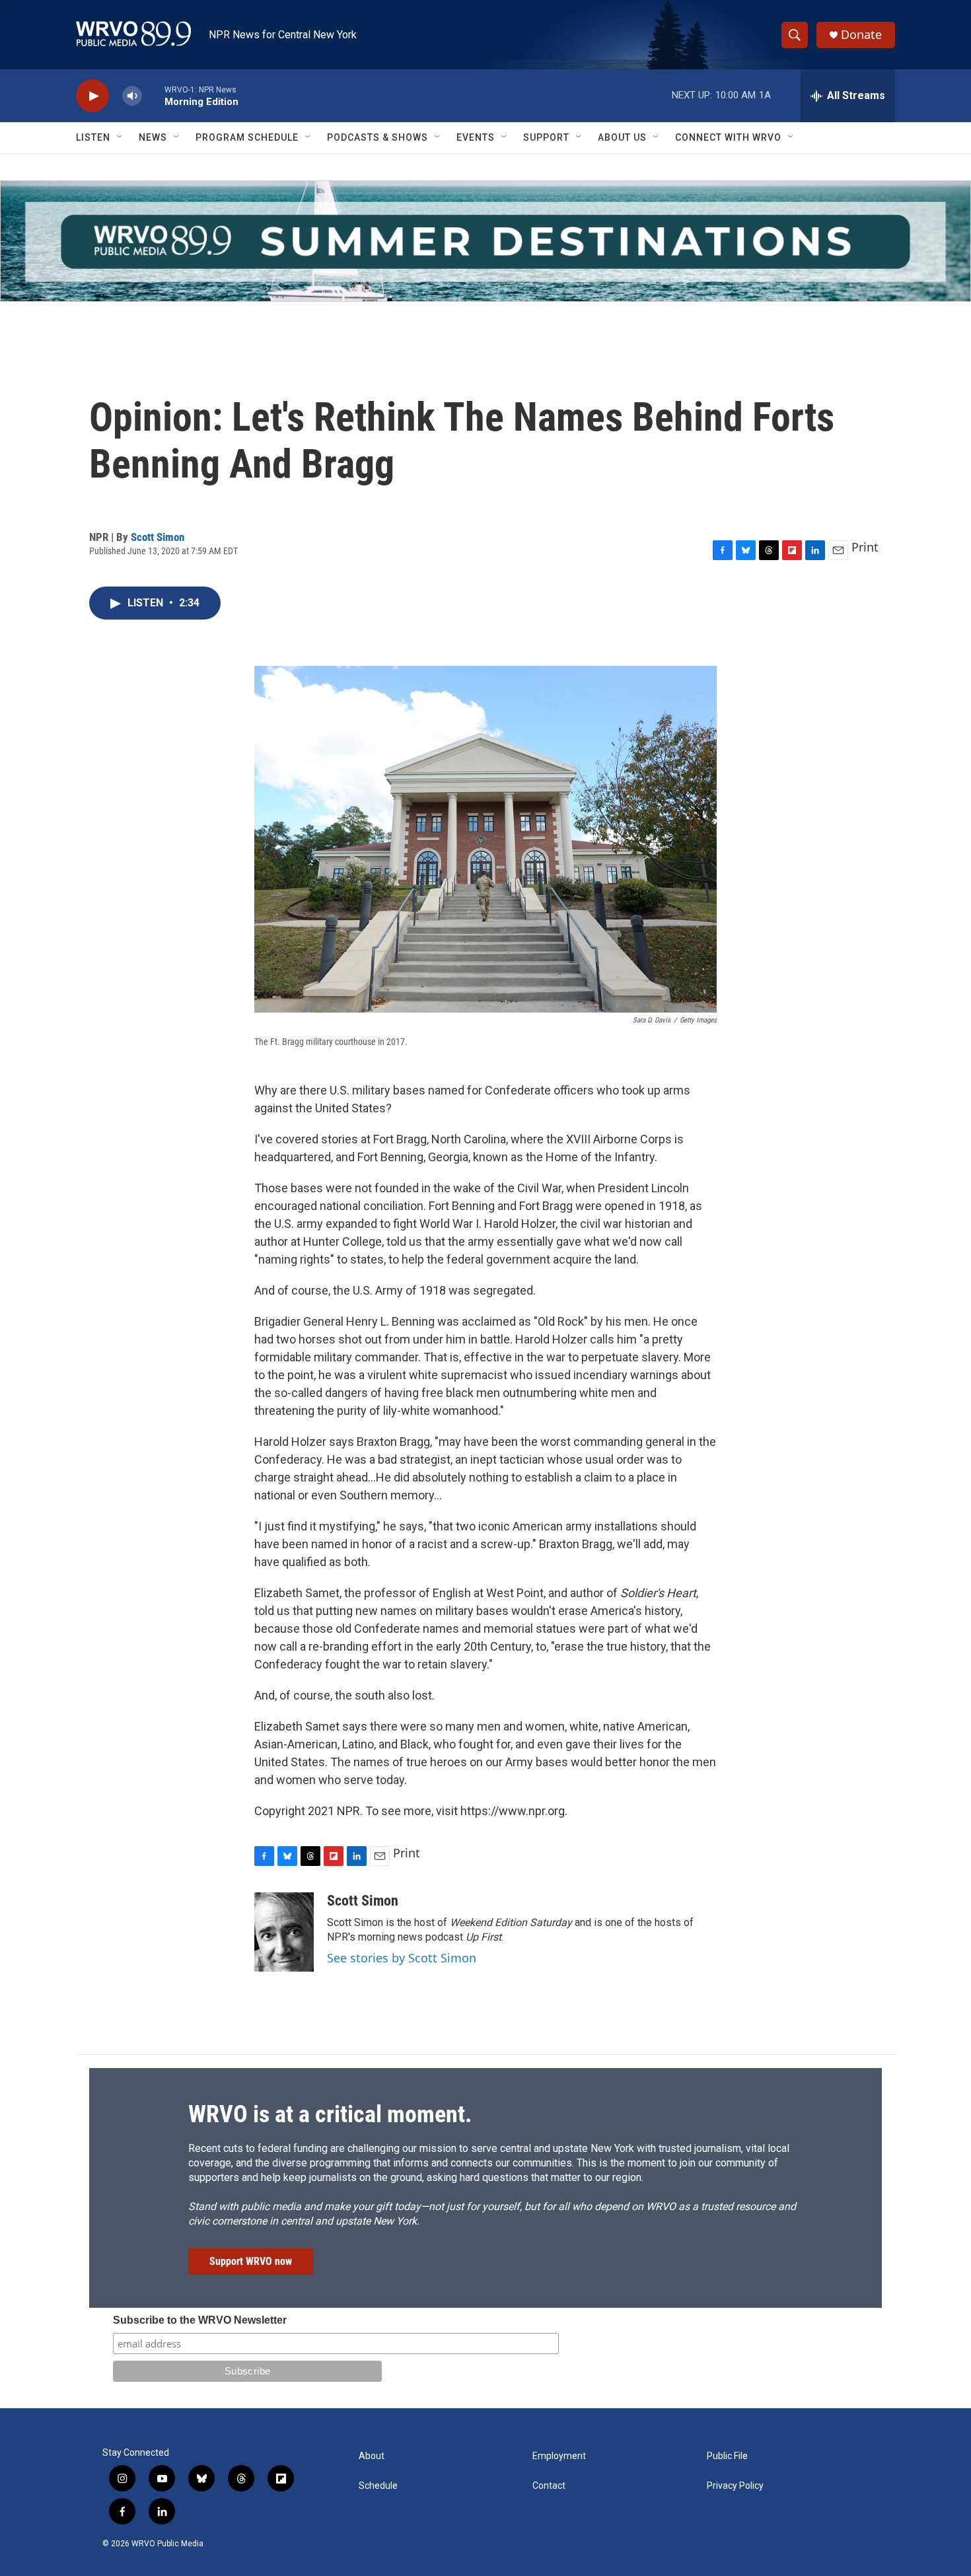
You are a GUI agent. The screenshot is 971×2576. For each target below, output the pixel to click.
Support (546, 137)
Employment (559, 2456)
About (372, 2456)
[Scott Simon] (284, 1932)
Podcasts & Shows (378, 137)
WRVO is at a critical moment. (330, 2114)
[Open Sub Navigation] (120, 137)
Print (865, 547)
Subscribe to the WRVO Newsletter (200, 2320)
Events (476, 137)
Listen (93, 137)
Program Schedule (247, 137)
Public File (727, 2456)
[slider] (153, 95)
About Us (622, 137)
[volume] (132, 96)
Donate (861, 35)
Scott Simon (158, 537)
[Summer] (485, 241)
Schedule (378, 2486)
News (153, 137)
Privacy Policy (735, 2486)
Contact (549, 2486)
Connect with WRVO (728, 137)
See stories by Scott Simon (402, 1958)
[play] (92, 96)
